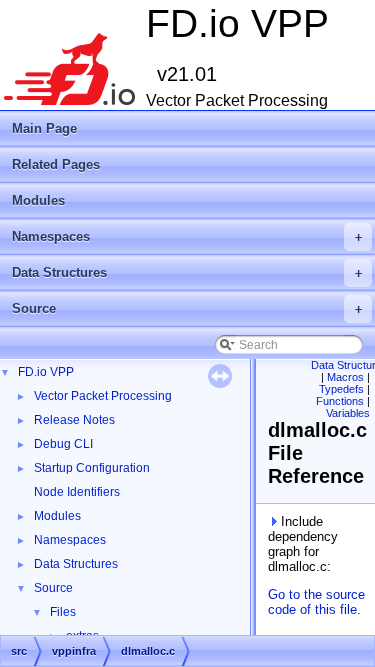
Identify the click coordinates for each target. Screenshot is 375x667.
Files (63, 612)
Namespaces (187, 236)
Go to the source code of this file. (316, 602)
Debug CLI (63, 444)
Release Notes (74, 420)
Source (187, 308)
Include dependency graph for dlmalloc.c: (303, 544)
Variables (348, 413)
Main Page (44, 128)
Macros (345, 377)
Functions (340, 401)
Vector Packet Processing (103, 396)
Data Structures (187, 272)
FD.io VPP (46, 372)
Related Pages (56, 164)
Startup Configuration (92, 468)
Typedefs (341, 389)
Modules (38, 200)
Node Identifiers (77, 492)
